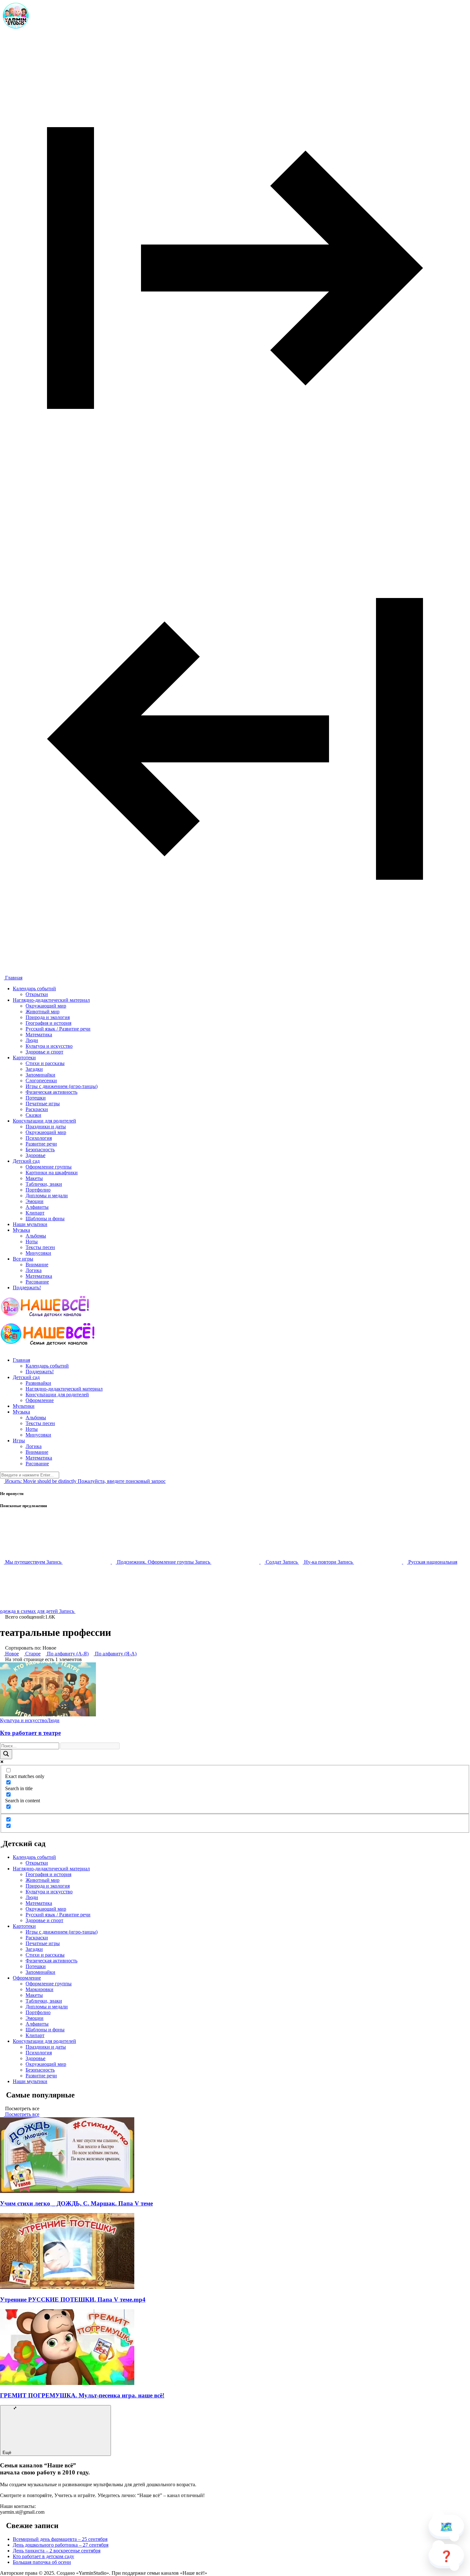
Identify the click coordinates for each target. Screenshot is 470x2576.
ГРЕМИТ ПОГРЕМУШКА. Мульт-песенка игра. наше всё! (82, 2395)
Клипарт (35, 1213)
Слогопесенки (41, 1081)
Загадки (34, 1069)
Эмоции (35, 1201)
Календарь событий (34, 989)
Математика (39, 1035)
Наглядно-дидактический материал (51, 1000)
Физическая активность (51, 1092)
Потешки (36, 1098)
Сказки (33, 1115)
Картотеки (24, 1058)
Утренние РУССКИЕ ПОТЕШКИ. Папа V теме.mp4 (73, 2300)
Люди (32, 1040)
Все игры (23, 1259)
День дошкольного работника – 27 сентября (61, 2545)
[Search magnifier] (6, 1754)
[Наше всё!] (16, 30)
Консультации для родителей (44, 1121)
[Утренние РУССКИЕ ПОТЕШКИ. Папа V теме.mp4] (67, 2287)
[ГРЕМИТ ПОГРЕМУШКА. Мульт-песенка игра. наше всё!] (67, 2383)
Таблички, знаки (44, 1184)
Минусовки (38, 1253)
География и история (48, 1023)
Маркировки (39, 1989)
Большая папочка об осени (42, 2562)
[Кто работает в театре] (48, 1715)
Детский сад (26, 1161)
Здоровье (35, 1155)
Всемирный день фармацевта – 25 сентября (60, 2539)
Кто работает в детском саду (43, 2556)
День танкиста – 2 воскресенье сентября (57, 2551)
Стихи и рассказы (45, 1063)
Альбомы (36, 1236)
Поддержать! (27, 1288)
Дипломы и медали (47, 1196)
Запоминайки (40, 1075)
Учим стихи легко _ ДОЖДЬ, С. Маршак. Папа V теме (76, 2203)
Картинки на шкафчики (52, 1173)
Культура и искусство (49, 1046)
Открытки (37, 994)
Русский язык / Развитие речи (58, 1029)
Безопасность (40, 1150)
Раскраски (37, 1109)
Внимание (37, 1265)
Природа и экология (48, 1017)
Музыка (21, 1230)
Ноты (32, 1242)
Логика (34, 1270)
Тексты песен (40, 1247)
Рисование (37, 1282)
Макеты (34, 1178)
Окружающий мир (46, 1006)
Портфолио (38, 1190)
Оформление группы (49, 1167)
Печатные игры (43, 1104)
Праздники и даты (46, 1127)
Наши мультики (30, 1224)
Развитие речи (41, 1144)
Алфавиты (37, 1207)
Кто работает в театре (30, 1733)
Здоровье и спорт (44, 1052)
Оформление (40, 1400)
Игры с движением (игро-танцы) (62, 1086)
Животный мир (43, 1012)
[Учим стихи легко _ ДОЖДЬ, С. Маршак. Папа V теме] (67, 2191)
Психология (39, 1138)
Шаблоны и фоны (45, 1219)
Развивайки (38, 1383)
